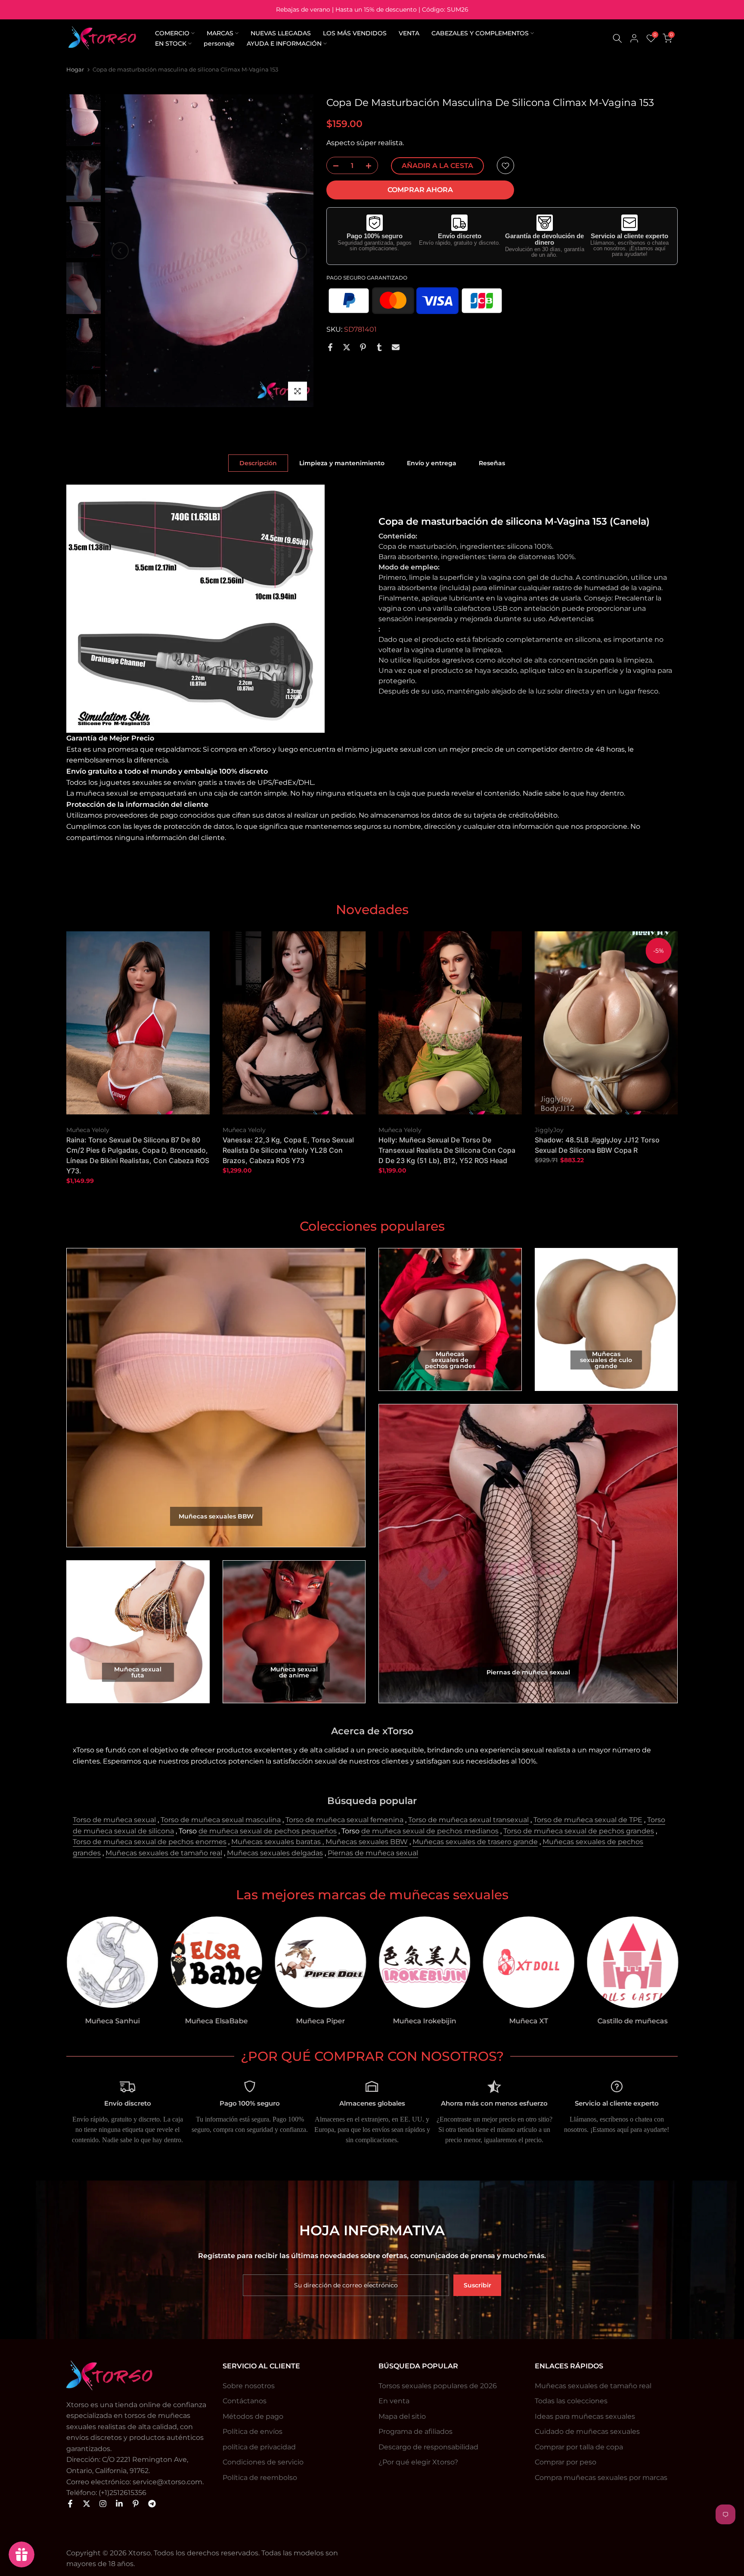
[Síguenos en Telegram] (152, 2504)
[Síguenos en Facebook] (70, 2504)
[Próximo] (298, 251)
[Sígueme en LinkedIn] (119, 2504)
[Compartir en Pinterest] (363, 347)
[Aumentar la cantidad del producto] (371, 166)
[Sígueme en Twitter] (87, 2504)
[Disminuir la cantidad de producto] (333, 166)
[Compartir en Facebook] (330, 347)
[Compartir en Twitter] (347, 347)
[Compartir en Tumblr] (379, 347)
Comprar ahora (420, 190)
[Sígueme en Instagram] (103, 2504)
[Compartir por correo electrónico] (396, 347)
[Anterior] (120, 251)
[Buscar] (617, 38)
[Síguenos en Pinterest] (136, 2504)
